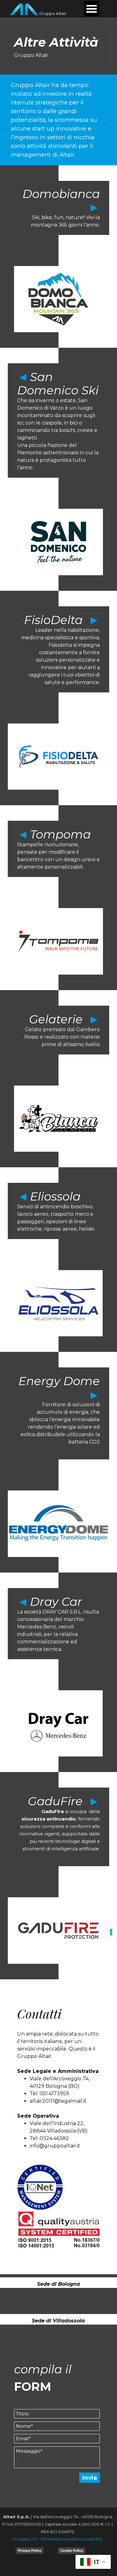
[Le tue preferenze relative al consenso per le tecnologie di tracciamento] (111, 1932)
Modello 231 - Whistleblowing (43, 2539)
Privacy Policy (30, 2551)
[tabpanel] (58, 46)
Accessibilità (89, 2539)
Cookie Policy (72, 2551)
